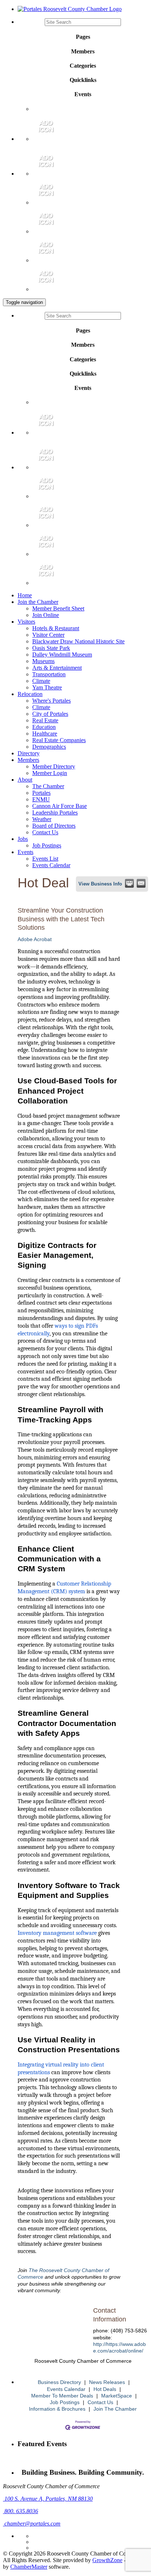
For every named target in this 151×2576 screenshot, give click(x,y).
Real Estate (45, 720)
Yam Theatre (47, 687)
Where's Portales (51, 701)
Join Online (46, 615)
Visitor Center (48, 635)
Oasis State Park (51, 648)
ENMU (41, 799)
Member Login (50, 773)
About (25, 780)
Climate (41, 681)
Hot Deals (105, 2389)
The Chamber (48, 786)
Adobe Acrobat (35, 939)
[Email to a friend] (141, 883)
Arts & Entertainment (57, 668)
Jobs (23, 839)
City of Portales (50, 714)
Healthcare (45, 734)
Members (28, 760)
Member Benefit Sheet (58, 608)
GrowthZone (107, 2560)
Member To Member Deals (62, 2396)
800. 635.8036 (21, 2511)
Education (44, 727)
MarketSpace (117, 2396)
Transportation (49, 674)
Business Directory (59, 2382)
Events (25, 852)
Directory (29, 753)
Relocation (30, 694)
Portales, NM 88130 (49, 2499)
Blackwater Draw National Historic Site (78, 641)
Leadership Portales (55, 813)
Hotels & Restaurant (56, 628)
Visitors (26, 622)
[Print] (129, 883)
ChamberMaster (29, 2567)
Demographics (49, 747)
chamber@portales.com (32, 2524)
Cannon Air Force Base (60, 806)
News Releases (107, 2382)
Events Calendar (51, 865)
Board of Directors (54, 826)
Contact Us (45, 832)
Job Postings (47, 845)
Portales (41, 793)
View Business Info (100, 884)
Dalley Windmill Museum (62, 655)
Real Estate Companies (59, 740)
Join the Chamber (38, 602)
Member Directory (54, 766)
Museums (43, 661)
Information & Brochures (57, 2409)
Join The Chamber (115, 2409)
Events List (45, 859)
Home (25, 595)
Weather (42, 819)
